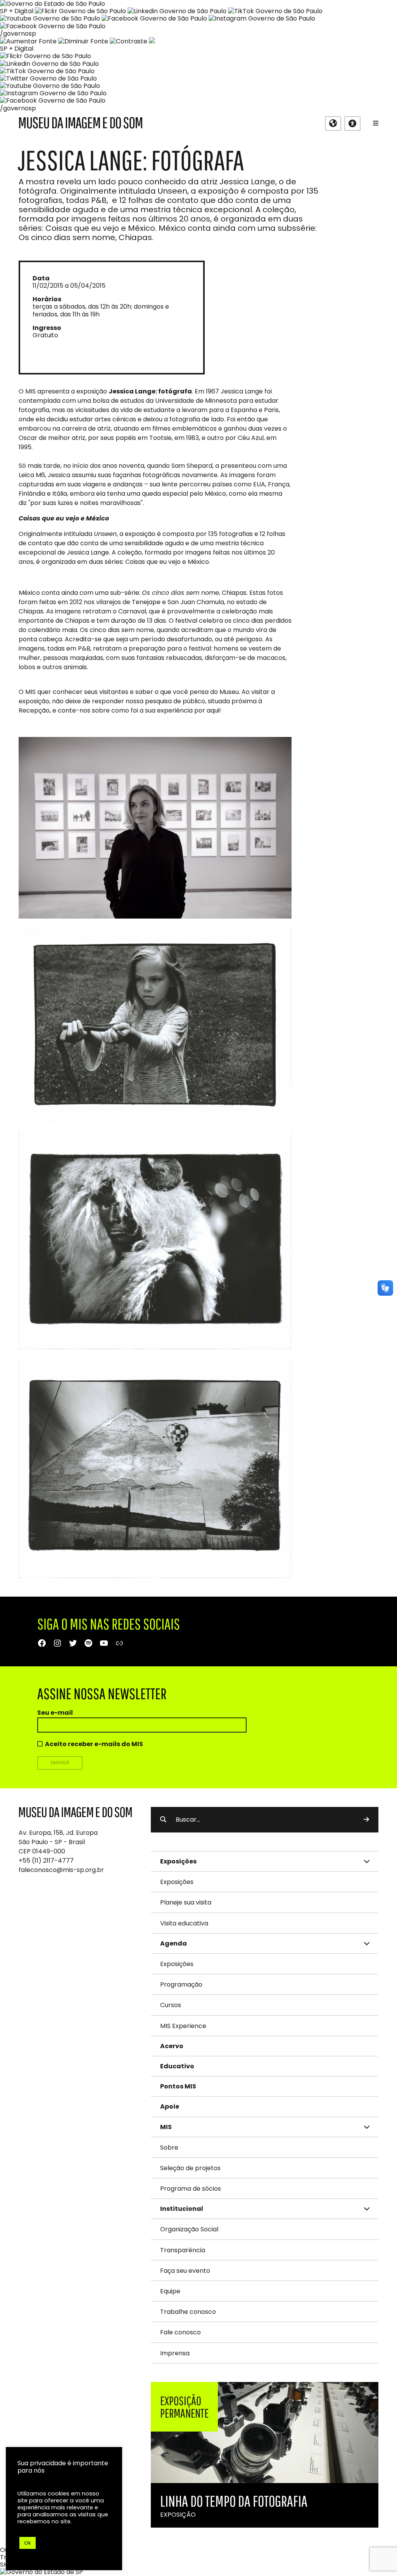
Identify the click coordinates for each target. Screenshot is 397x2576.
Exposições (177, 1882)
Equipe (170, 2291)
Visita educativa (184, 1923)
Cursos (171, 2005)
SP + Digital (17, 11)
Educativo (177, 2066)
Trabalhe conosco (188, 2312)
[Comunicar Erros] (152, 41)
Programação (181, 1984)
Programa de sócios (191, 2189)
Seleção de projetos (190, 2168)
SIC (5, 2565)
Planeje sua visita (186, 1902)
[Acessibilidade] (352, 124)
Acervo (172, 2046)
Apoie (170, 2106)
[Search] (366, 1820)
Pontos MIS (178, 2086)
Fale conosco (180, 2332)
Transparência (183, 2250)
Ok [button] (28, 2543)
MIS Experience (183, 2026)
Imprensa (175, 2353)
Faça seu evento (185, 2271)
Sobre (169, 2148)
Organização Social (189, 2229)
